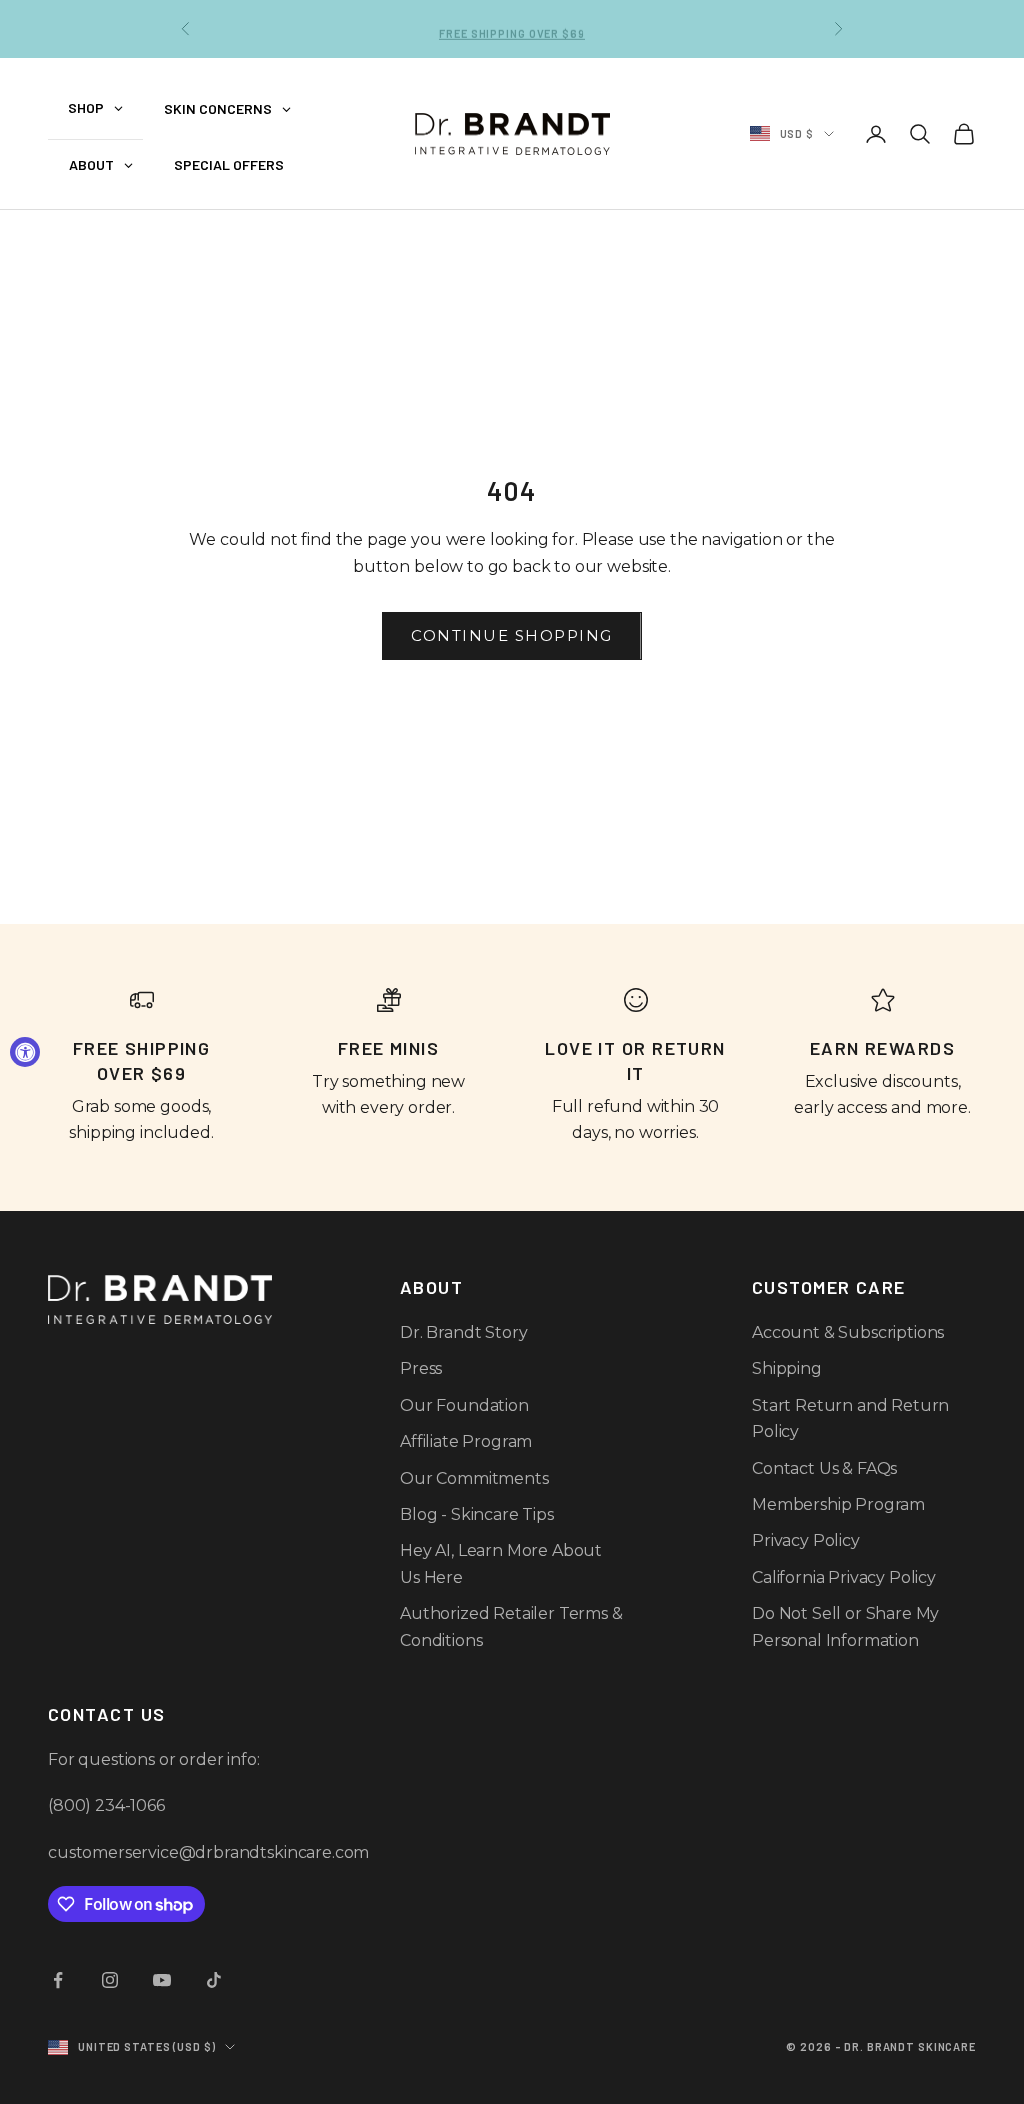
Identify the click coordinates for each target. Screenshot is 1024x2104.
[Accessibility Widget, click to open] (25, 1052)
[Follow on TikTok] (214, 1980)
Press (421, 1368)
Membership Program (838, 1504)
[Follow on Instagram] (110, 1980)
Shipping (787, 1368)
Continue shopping (512, 635)
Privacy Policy (806, 1540)
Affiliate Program (466, 1441)
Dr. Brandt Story (463, 1332)
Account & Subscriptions (848, 1332)
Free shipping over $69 (511, 28)
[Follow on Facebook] (58, 1980)
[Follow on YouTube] (162, 1980)
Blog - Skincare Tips (477, 1514)
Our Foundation (464, 1405)
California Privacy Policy (844, 1577)
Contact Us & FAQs (824, 1468)
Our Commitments (474, 1478)
